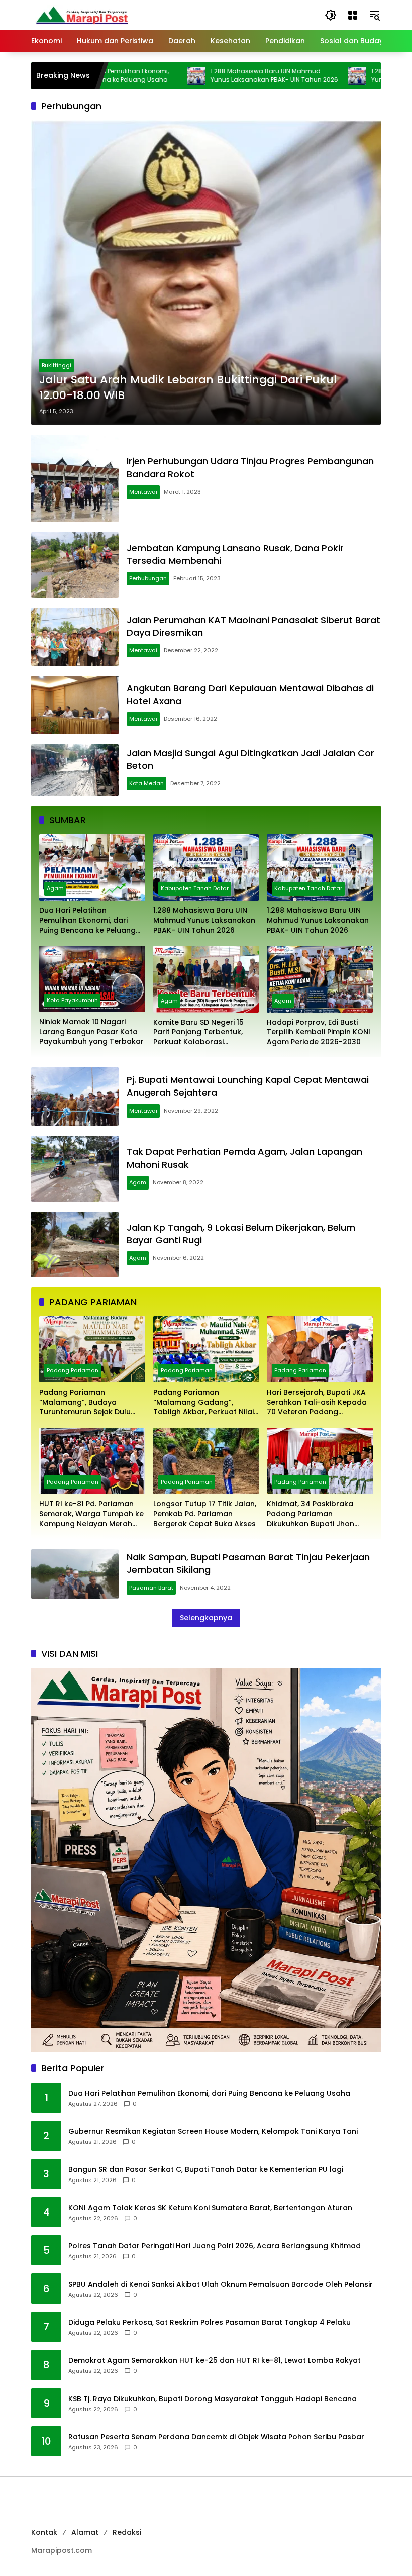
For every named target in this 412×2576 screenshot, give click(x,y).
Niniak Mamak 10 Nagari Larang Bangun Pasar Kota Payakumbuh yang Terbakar (91, 1032)
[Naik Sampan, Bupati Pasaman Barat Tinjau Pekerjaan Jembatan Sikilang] (75, 1574)
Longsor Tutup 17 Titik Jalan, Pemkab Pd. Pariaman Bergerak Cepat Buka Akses (205, 1514)
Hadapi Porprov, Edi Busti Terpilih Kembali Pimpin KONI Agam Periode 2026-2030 (319, 1032)
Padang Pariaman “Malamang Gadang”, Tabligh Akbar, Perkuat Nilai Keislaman (203, 1402)
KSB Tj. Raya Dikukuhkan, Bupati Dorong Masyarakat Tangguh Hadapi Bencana (213, 2399)
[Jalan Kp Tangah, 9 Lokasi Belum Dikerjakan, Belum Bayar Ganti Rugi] (75, 1245)
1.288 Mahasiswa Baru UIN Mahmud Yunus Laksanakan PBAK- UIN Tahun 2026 (215, 76)
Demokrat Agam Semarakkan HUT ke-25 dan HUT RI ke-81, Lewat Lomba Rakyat (215, 2361)
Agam (55, 888)
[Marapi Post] (81, 15)
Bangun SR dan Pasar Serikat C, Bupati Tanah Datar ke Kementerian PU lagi (206, 2170)
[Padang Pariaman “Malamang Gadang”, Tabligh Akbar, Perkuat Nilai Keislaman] (206, 1349)
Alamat (85, 2532)
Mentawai (143, 492)
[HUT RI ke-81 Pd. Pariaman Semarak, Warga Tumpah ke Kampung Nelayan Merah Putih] (92, 1461)
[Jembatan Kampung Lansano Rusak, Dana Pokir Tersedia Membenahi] (75, 565)
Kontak (44, 2532)
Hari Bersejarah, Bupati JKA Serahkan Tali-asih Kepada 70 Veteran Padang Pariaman (317, 1402)
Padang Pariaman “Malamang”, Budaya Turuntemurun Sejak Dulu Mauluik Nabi (85, 1402)
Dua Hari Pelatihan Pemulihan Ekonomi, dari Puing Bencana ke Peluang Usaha (87, 920)
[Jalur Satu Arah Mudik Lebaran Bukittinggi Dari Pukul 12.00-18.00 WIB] (206, 272)
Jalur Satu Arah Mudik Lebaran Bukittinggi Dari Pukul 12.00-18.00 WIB (188, 388)
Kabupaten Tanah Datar (195, 888)
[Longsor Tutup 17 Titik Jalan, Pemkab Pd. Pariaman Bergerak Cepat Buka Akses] (206, 1461)
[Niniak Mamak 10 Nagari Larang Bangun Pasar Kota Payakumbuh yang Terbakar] (92, 979)
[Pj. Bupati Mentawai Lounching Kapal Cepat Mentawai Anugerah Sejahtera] (75, 1097)
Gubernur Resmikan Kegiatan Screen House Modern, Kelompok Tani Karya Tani (213, 2132)
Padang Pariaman (73, 1370)
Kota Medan (146, 783)
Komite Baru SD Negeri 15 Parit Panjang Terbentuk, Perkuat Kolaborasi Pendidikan (198, 1032)
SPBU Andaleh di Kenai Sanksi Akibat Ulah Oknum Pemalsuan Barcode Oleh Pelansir (221, 2284)
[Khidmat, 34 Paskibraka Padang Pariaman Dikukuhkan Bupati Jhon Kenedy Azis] (320, 1461)
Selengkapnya (206, 1618)
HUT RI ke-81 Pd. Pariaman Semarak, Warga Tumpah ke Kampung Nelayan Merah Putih (91, 1514)
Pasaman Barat (151, 1588)
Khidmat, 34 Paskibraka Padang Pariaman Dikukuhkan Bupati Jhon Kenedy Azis (311, 1514)
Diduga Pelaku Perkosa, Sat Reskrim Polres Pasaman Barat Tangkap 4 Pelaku (210, 2322)
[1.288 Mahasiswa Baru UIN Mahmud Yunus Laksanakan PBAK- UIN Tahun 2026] (137, 76)
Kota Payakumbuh (72, 1000)
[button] (331, 15)
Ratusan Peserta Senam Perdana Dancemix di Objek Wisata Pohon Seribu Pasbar (216, 2437)
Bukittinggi (57, 365)
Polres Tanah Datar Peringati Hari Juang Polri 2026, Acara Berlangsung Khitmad (215, 2246)
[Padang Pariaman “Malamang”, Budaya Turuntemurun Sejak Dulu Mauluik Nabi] (92, 1349)
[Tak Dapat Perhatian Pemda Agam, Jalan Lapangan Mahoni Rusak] (75, 1169)
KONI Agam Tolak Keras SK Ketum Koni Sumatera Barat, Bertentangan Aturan (210, 2208)
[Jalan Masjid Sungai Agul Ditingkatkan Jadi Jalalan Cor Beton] (75, 770)
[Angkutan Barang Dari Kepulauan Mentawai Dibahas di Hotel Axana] (75, 705)
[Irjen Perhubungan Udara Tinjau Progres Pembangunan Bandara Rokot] (75, 478)
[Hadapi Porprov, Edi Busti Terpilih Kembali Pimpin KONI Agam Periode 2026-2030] (320, 979)
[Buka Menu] (353, 15)
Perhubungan (148, 578)
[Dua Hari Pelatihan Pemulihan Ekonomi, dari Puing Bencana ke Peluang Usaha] (92, 867)
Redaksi (127, 2532)
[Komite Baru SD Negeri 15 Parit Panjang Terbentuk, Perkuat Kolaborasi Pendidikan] (206, 979)
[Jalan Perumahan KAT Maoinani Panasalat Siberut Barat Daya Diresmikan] (75, 637)
